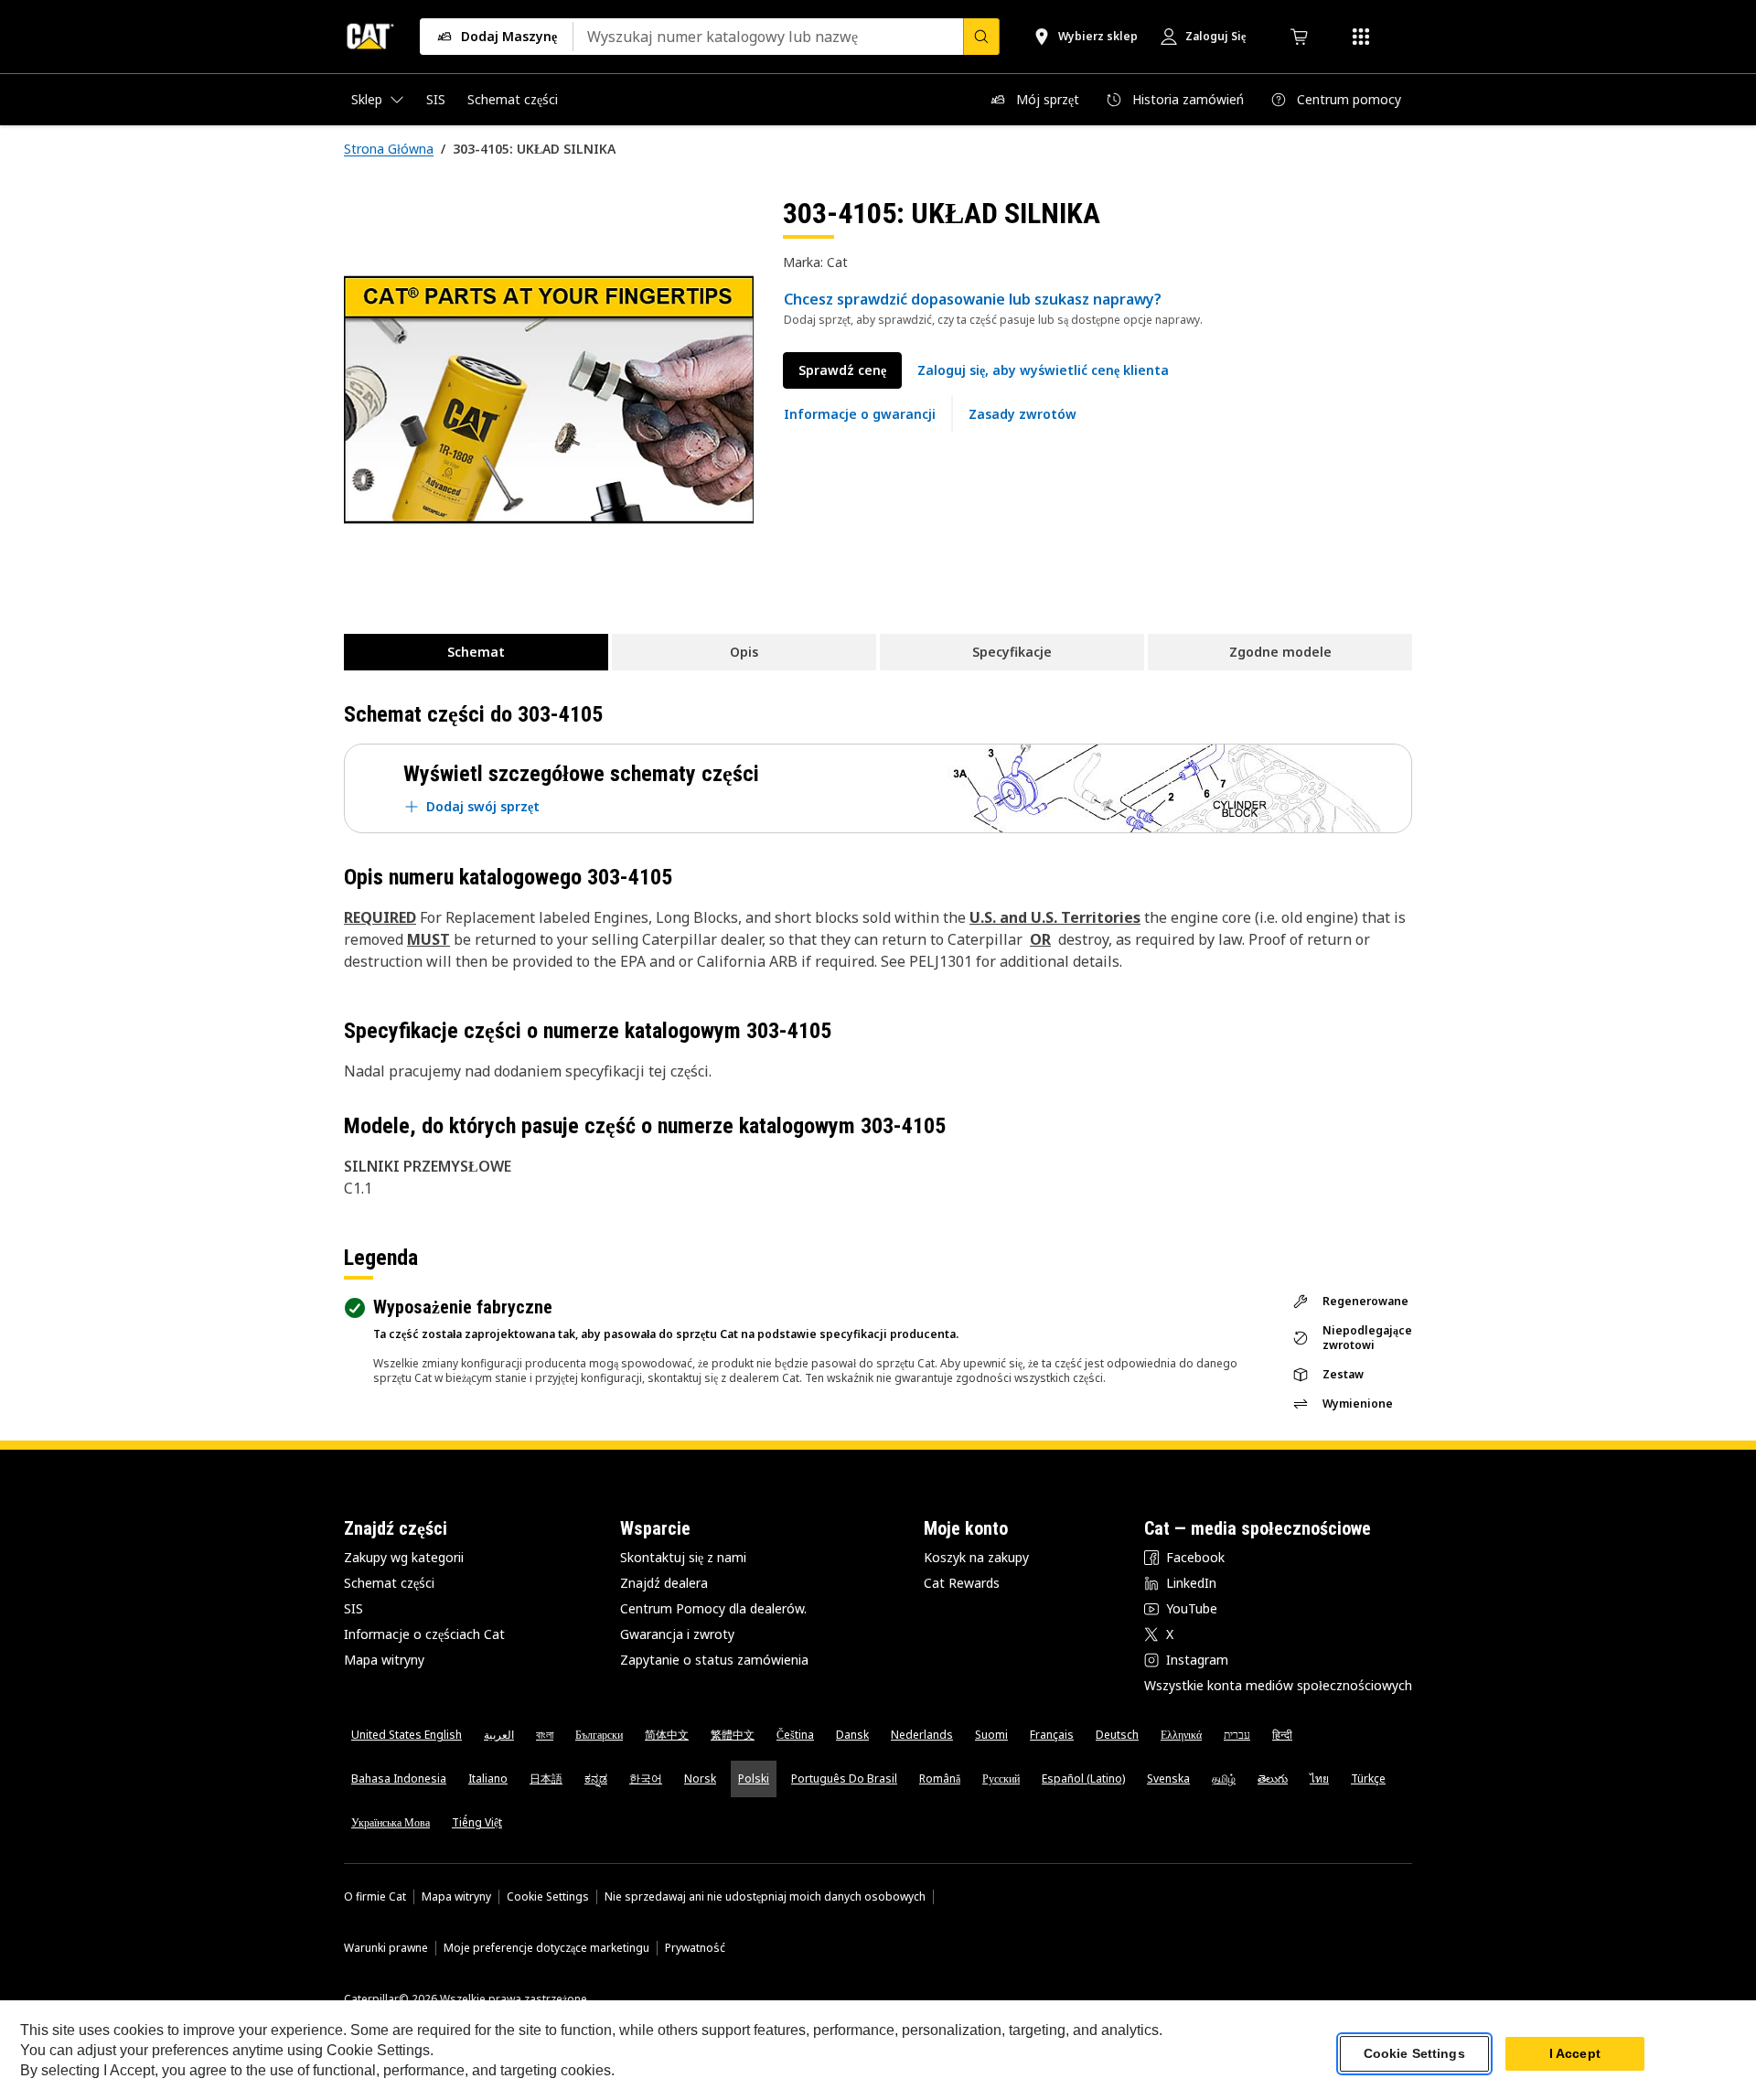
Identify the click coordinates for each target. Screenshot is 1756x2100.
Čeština (795, 1735)
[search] (981, 37)
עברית (1237, 1735)
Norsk (700, 1779)
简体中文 (667, 1735)
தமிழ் (1224, 1779)
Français (1052, 1735)
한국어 (646, 1779)
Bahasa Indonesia (399, 1779)
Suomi (991, 1735)
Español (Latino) (1083, 1779)
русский (1001, 1779)
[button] (1043, 370)
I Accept (1575, 2053)
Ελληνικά (1181, 1735)
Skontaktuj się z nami (683, 1557)
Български (599, 1735)
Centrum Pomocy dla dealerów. (713, 1608)
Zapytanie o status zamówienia (714, 1660)
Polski (754, 1779)
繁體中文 (733, 1735)
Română (940, 1779)
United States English (407, 1735)
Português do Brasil (844, 1779)
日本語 (546, 1779)
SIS (353, 1608)
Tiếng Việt (477, 1822)
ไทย (1319, 1779)
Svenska (1168, 1779)
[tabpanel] (549, 400)
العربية (499, 1735)
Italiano (488, 1779)
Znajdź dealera (664, 1583)
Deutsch (1117, 1735)
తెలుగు (1273, 1779)
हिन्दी (1282, 1735)
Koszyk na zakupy (976, 1557)
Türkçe (1368, 1779)
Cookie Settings (548, 1897)
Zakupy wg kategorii (404, 1557)
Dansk (852, 1735)
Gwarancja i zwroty (677, 1634)
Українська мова (391, 1822)
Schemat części (389, 1583)
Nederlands (922, 1735)
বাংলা (545, 1735)
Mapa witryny (384, 1660)
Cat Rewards (962, 1583)
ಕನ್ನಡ (596, 1779)
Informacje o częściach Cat (424, 1634)
